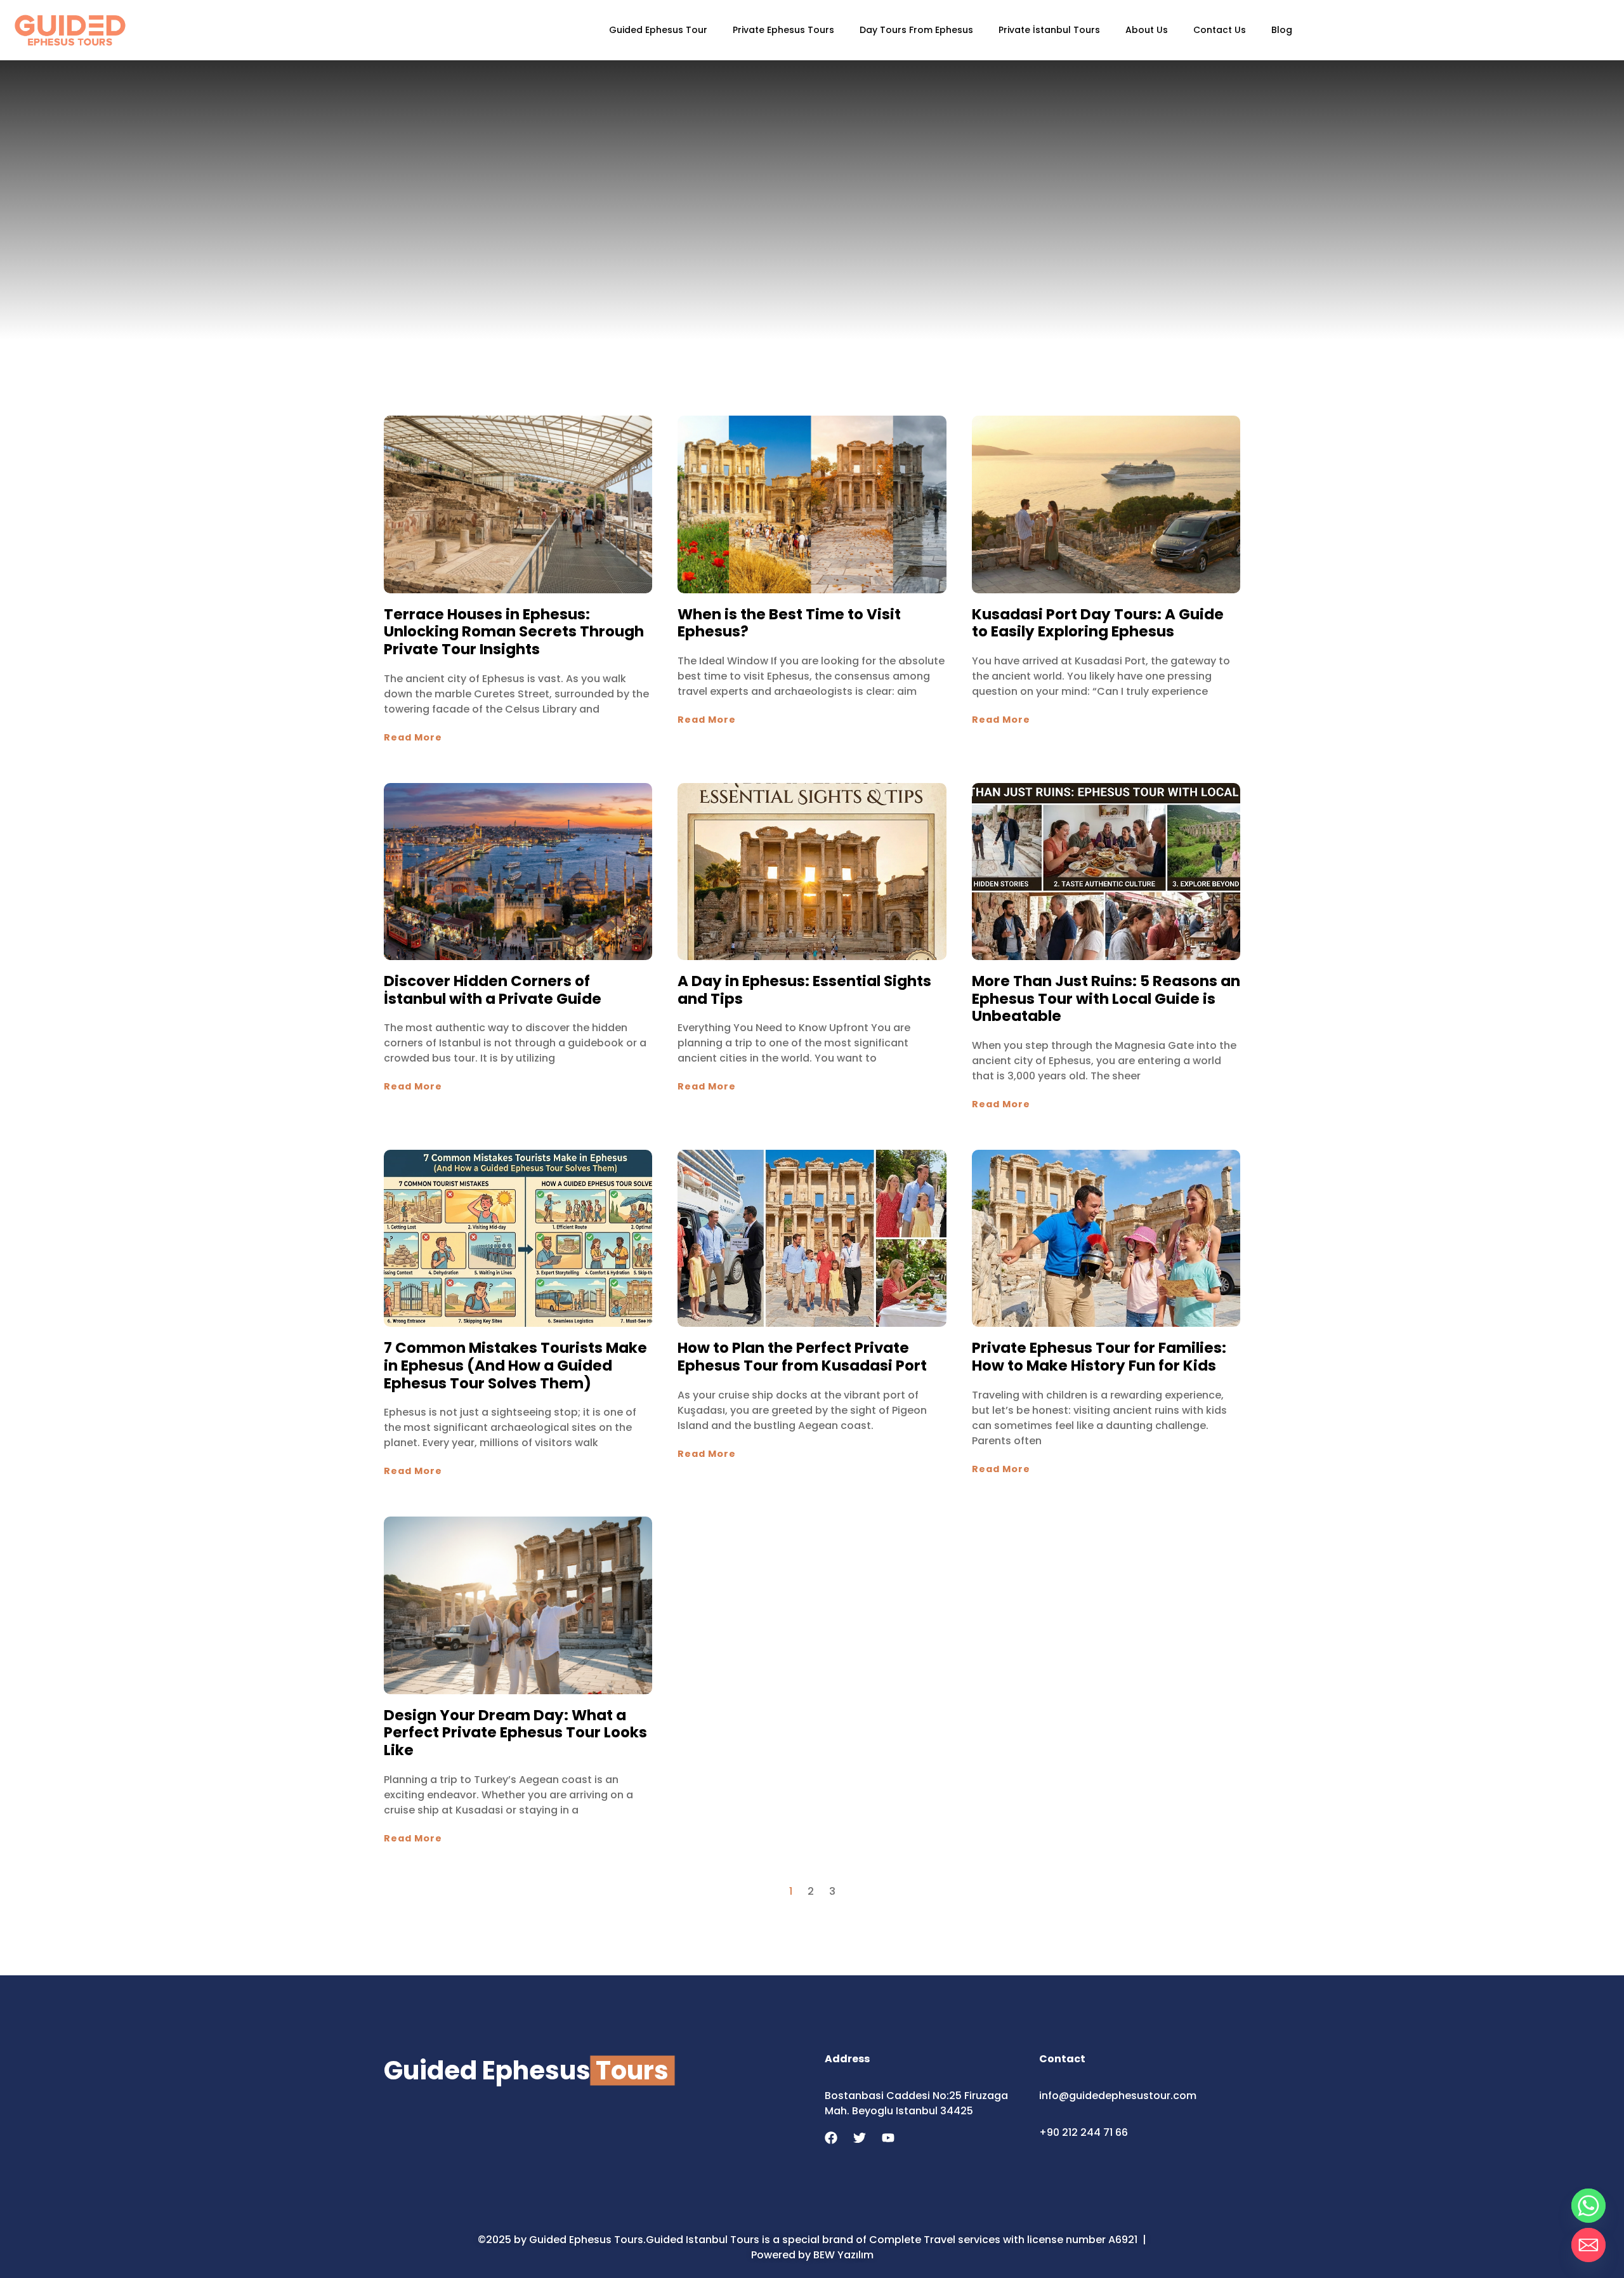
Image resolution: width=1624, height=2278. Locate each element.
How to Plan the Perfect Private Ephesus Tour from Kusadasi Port (802, 1357)
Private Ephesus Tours (783, 30)
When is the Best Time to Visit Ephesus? (789, 623)
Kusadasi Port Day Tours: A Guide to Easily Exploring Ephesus (1098, 623)
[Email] (1588, 2245)
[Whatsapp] (1588, 2206)
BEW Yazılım (843, 2255)
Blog (1282, 30)
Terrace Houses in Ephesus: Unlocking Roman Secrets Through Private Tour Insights (514, 632)
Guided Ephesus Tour (658, 30)
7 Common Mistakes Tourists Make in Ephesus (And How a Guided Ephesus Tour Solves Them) (515, 1365)
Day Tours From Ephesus (916, 30)
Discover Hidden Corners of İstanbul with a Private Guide (493, 990)
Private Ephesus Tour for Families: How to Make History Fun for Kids (1099, 1357)
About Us (1147, 30)
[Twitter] (860, 2138)
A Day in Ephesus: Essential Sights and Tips (804, 990)
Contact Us (1220, 30)
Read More (413, 737)
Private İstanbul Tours (1049, 30)
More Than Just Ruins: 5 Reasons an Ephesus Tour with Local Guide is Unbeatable (1106, 998)
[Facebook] (831, 2138)
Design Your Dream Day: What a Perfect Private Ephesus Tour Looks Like (515, 1733)
